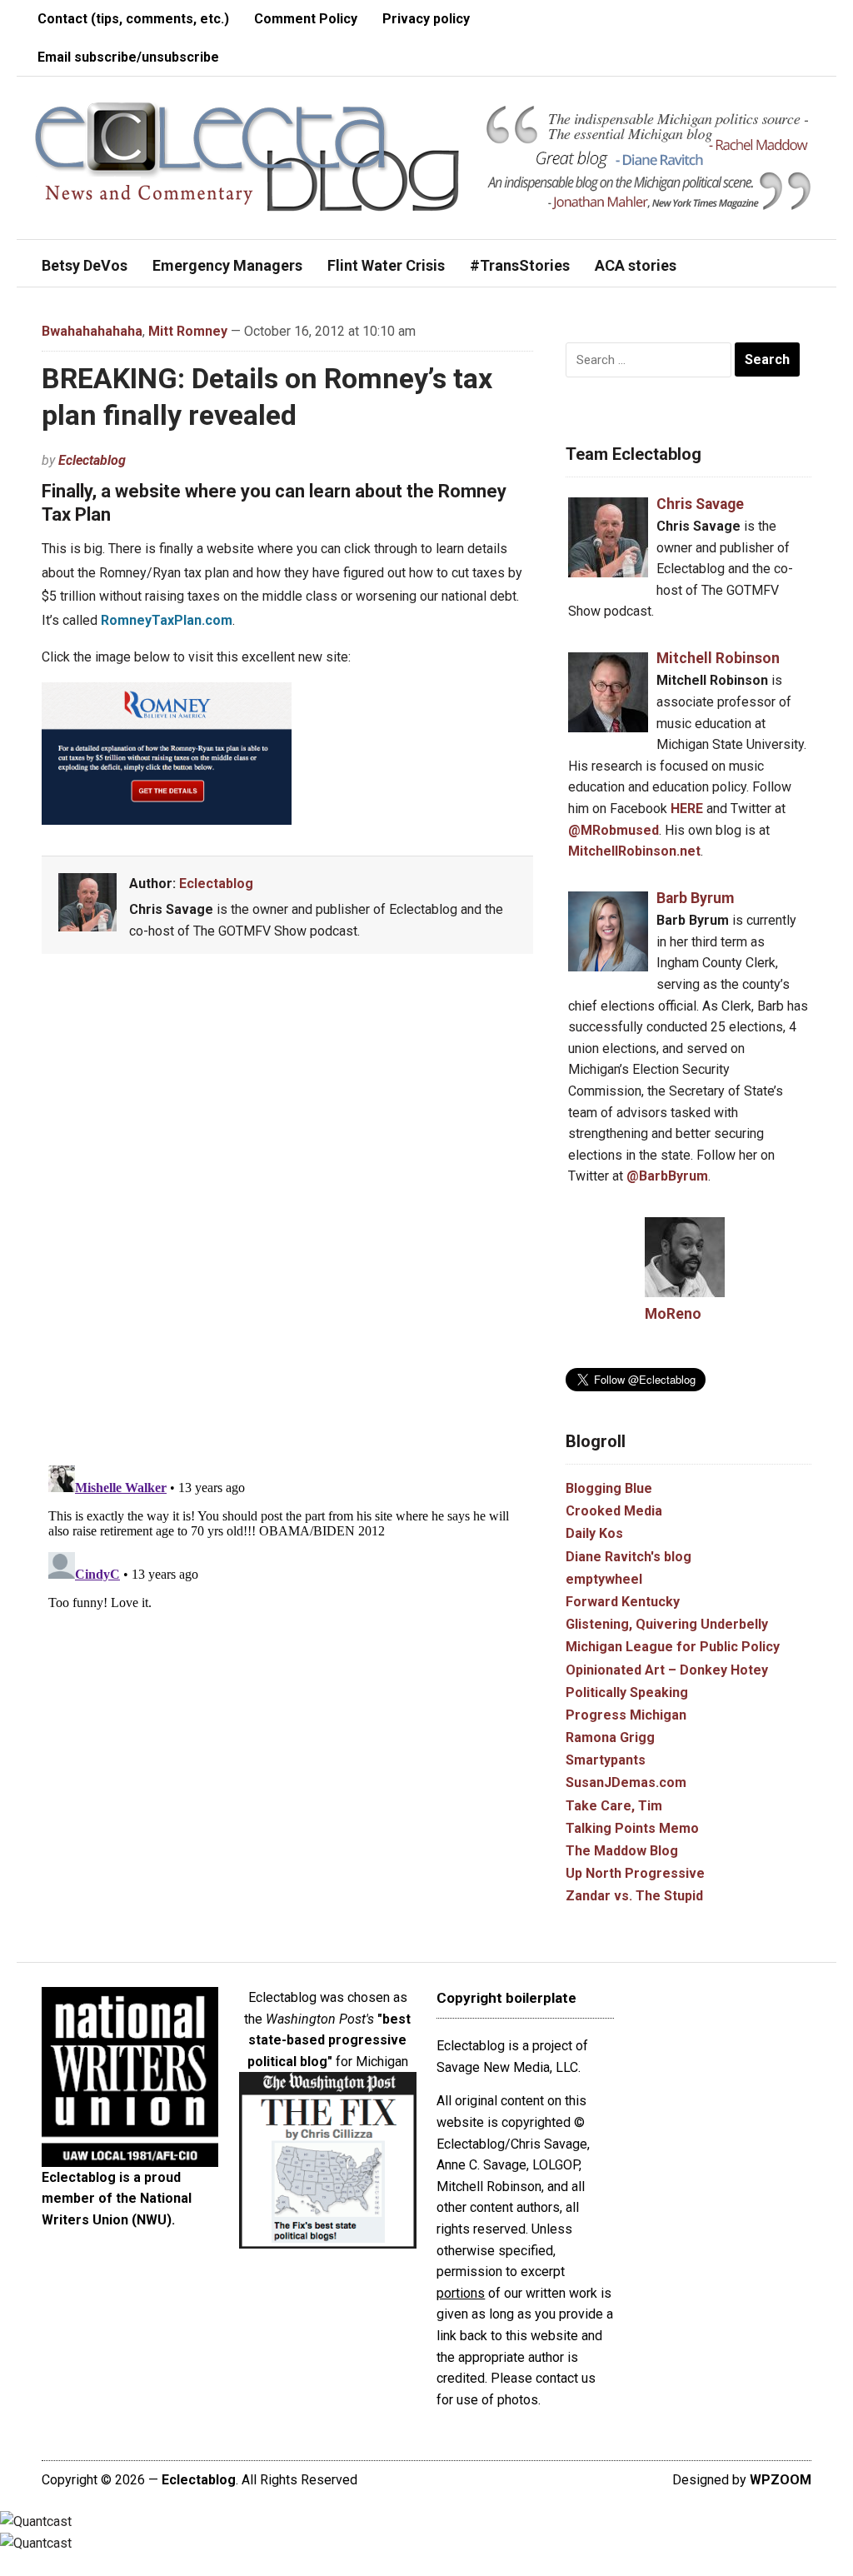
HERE (687, 809)
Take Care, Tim (614, 1806)
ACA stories (636, 265)
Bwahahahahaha (92, 331)
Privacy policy (426, 19)
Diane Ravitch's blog (629, 1557)
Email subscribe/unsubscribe (128, 57)
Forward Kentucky (623, 1602)
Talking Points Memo (632, 1828)
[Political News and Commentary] (246, 157)
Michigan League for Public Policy (673, 1647)
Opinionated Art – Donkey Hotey (667, 1670)
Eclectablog (92, 460)
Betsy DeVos (85, 265)
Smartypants (606, 1760)
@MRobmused (614, 830)
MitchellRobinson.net (634, 851)
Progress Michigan (626, 1715)
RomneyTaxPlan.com (167, 620)
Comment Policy (306, 19)
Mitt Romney (188, 331)
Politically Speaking (627, 1692)
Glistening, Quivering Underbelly (667, 1624)
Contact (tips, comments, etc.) (133, 19)
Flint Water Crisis (386, 265)
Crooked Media (614, 1511)
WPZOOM (781, 2480)
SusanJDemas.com (626, 1782)
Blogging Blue (609, 1488)
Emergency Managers (227, 265)
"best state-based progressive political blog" (329, 2040)
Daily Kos (594, 1533)
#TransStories (520, 265)
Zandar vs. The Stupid (634, 1896)
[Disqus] (287, 1213)
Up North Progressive (635, 1873)
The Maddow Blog (622, 1851)
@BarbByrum (667, 1176)
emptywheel (604, 1579)
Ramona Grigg (610, 1737)
